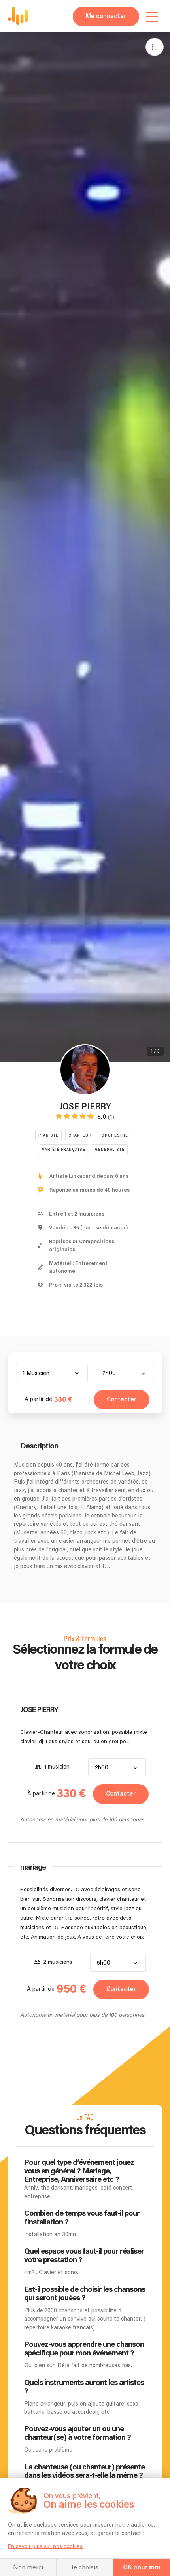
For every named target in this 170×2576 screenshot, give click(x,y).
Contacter (122, 1400)
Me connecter (106, 16)
